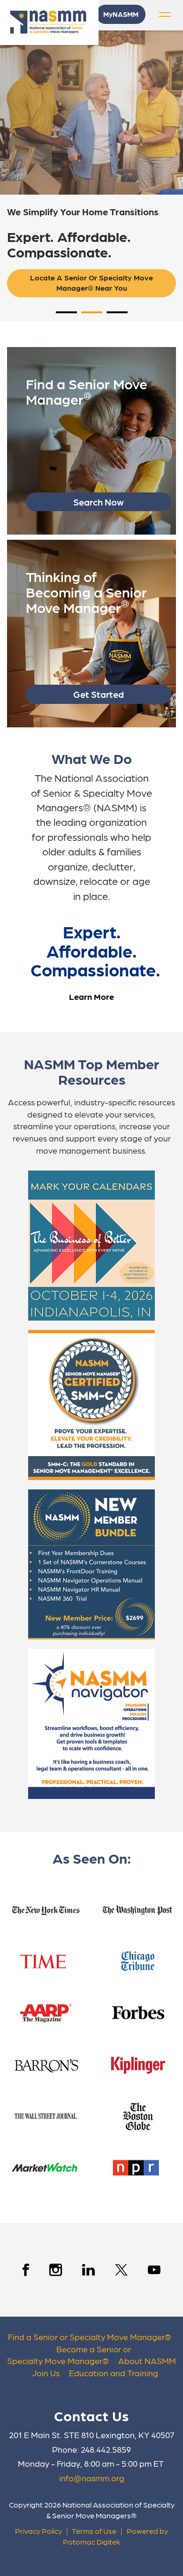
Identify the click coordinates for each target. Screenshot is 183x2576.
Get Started (99, 694)
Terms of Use (94, 2531)
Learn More (91, 996)
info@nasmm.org (92, 2478)
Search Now (99, 502)
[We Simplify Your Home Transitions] (91, 113)
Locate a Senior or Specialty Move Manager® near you (92, 283)
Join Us (46, 2373)
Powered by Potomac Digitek (115, 2536)
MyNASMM (121, 14)
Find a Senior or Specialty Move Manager (86, 2337)
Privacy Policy (38, 2531)
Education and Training (114, 2373)
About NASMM (147, 2361)
